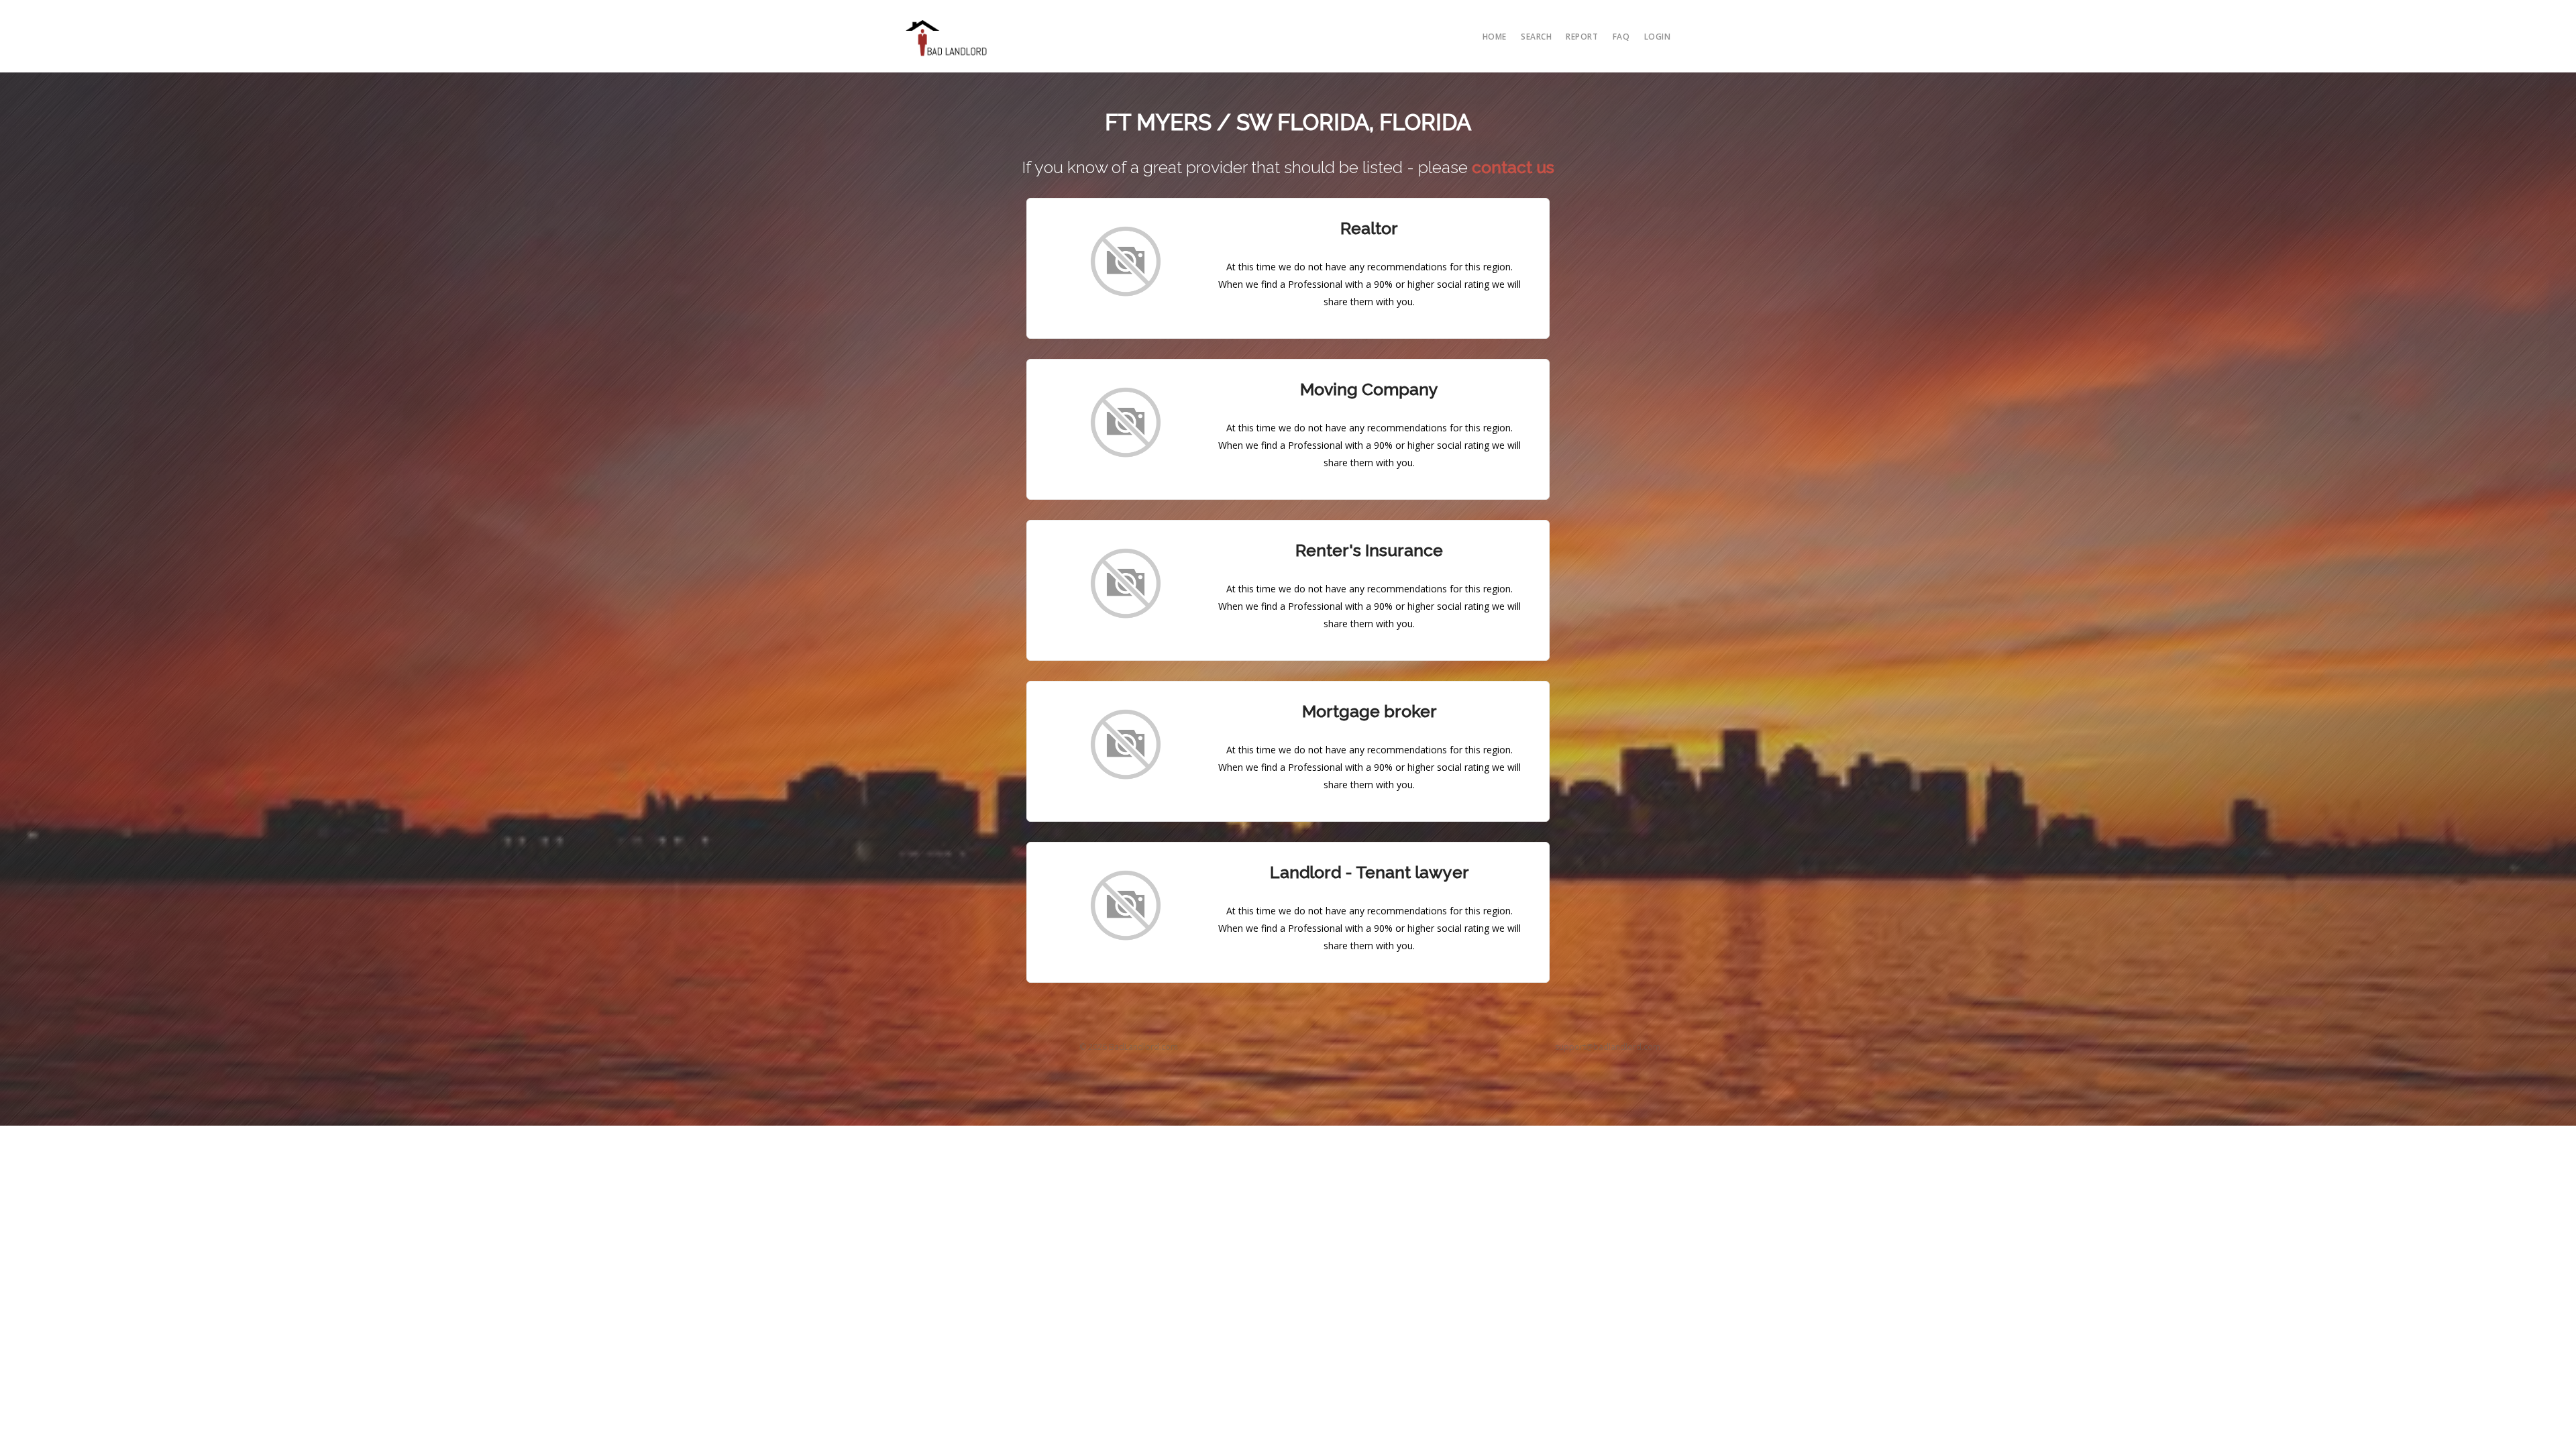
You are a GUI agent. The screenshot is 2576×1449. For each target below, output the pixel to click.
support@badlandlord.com (1608, 1047)
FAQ (1621, 37)
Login (1658, 37)
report (1582, 37)
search (1536, 37)
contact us (1513, 167)
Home (1495, 37)
